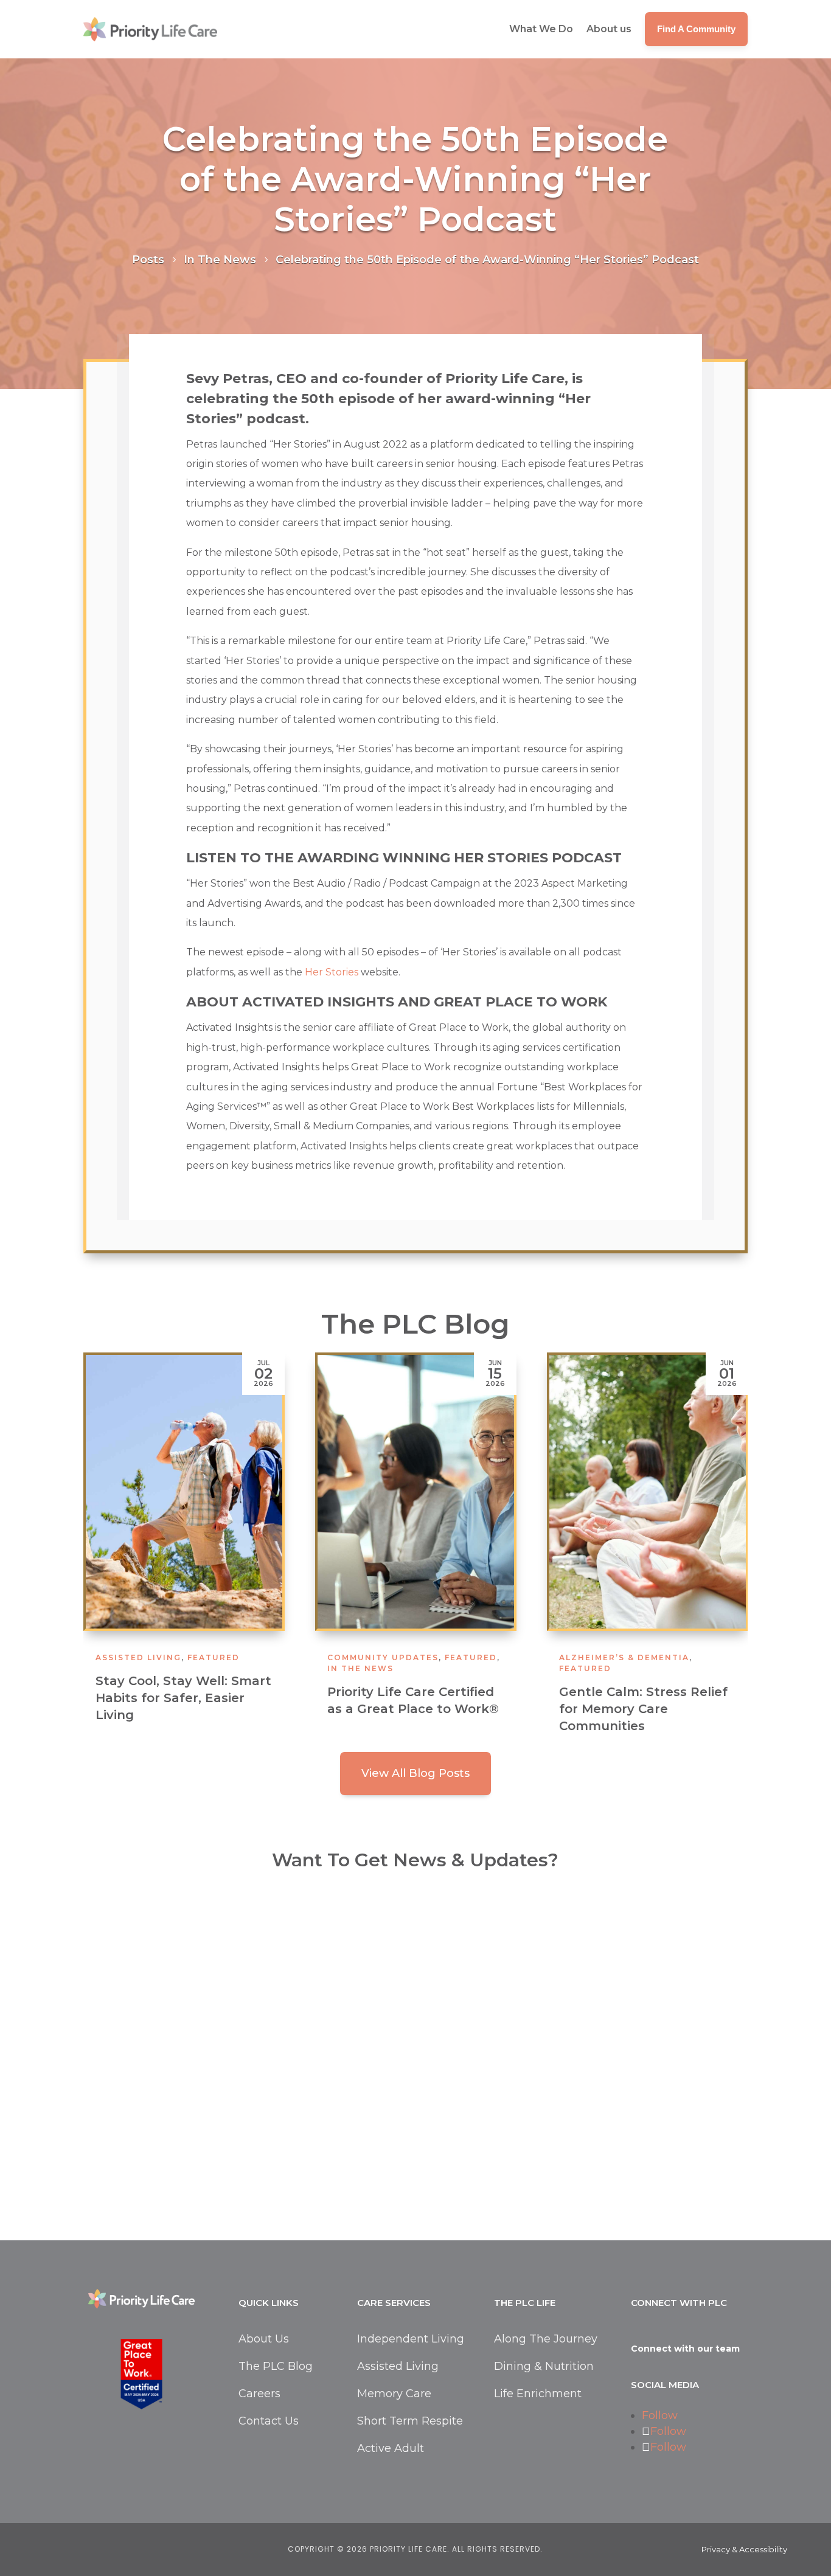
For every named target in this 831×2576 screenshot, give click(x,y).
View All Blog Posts (415, 1773)
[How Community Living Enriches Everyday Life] (721, 1492)
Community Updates (225, 1657)
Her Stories (332, 972)
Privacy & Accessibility (744, 2549)
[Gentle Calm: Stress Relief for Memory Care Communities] (489, 1492)
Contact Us (269, 2421)
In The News (202, 1668)
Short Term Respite (410, 2421)
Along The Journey (546, 2339)
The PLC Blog (276, 2366)
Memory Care (394, 2394)
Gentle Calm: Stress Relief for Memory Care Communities (485, 1709)
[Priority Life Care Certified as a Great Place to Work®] (258, 1492)
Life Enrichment (538, 2394)
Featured (313, 1657)
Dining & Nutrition (544, 2366)
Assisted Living (398, 2366)
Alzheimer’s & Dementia (466, 1657)
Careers (259, 2394)
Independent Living (746, 1657)
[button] (732, 1553)
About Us (264, 2339)
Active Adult (391, 2448)
